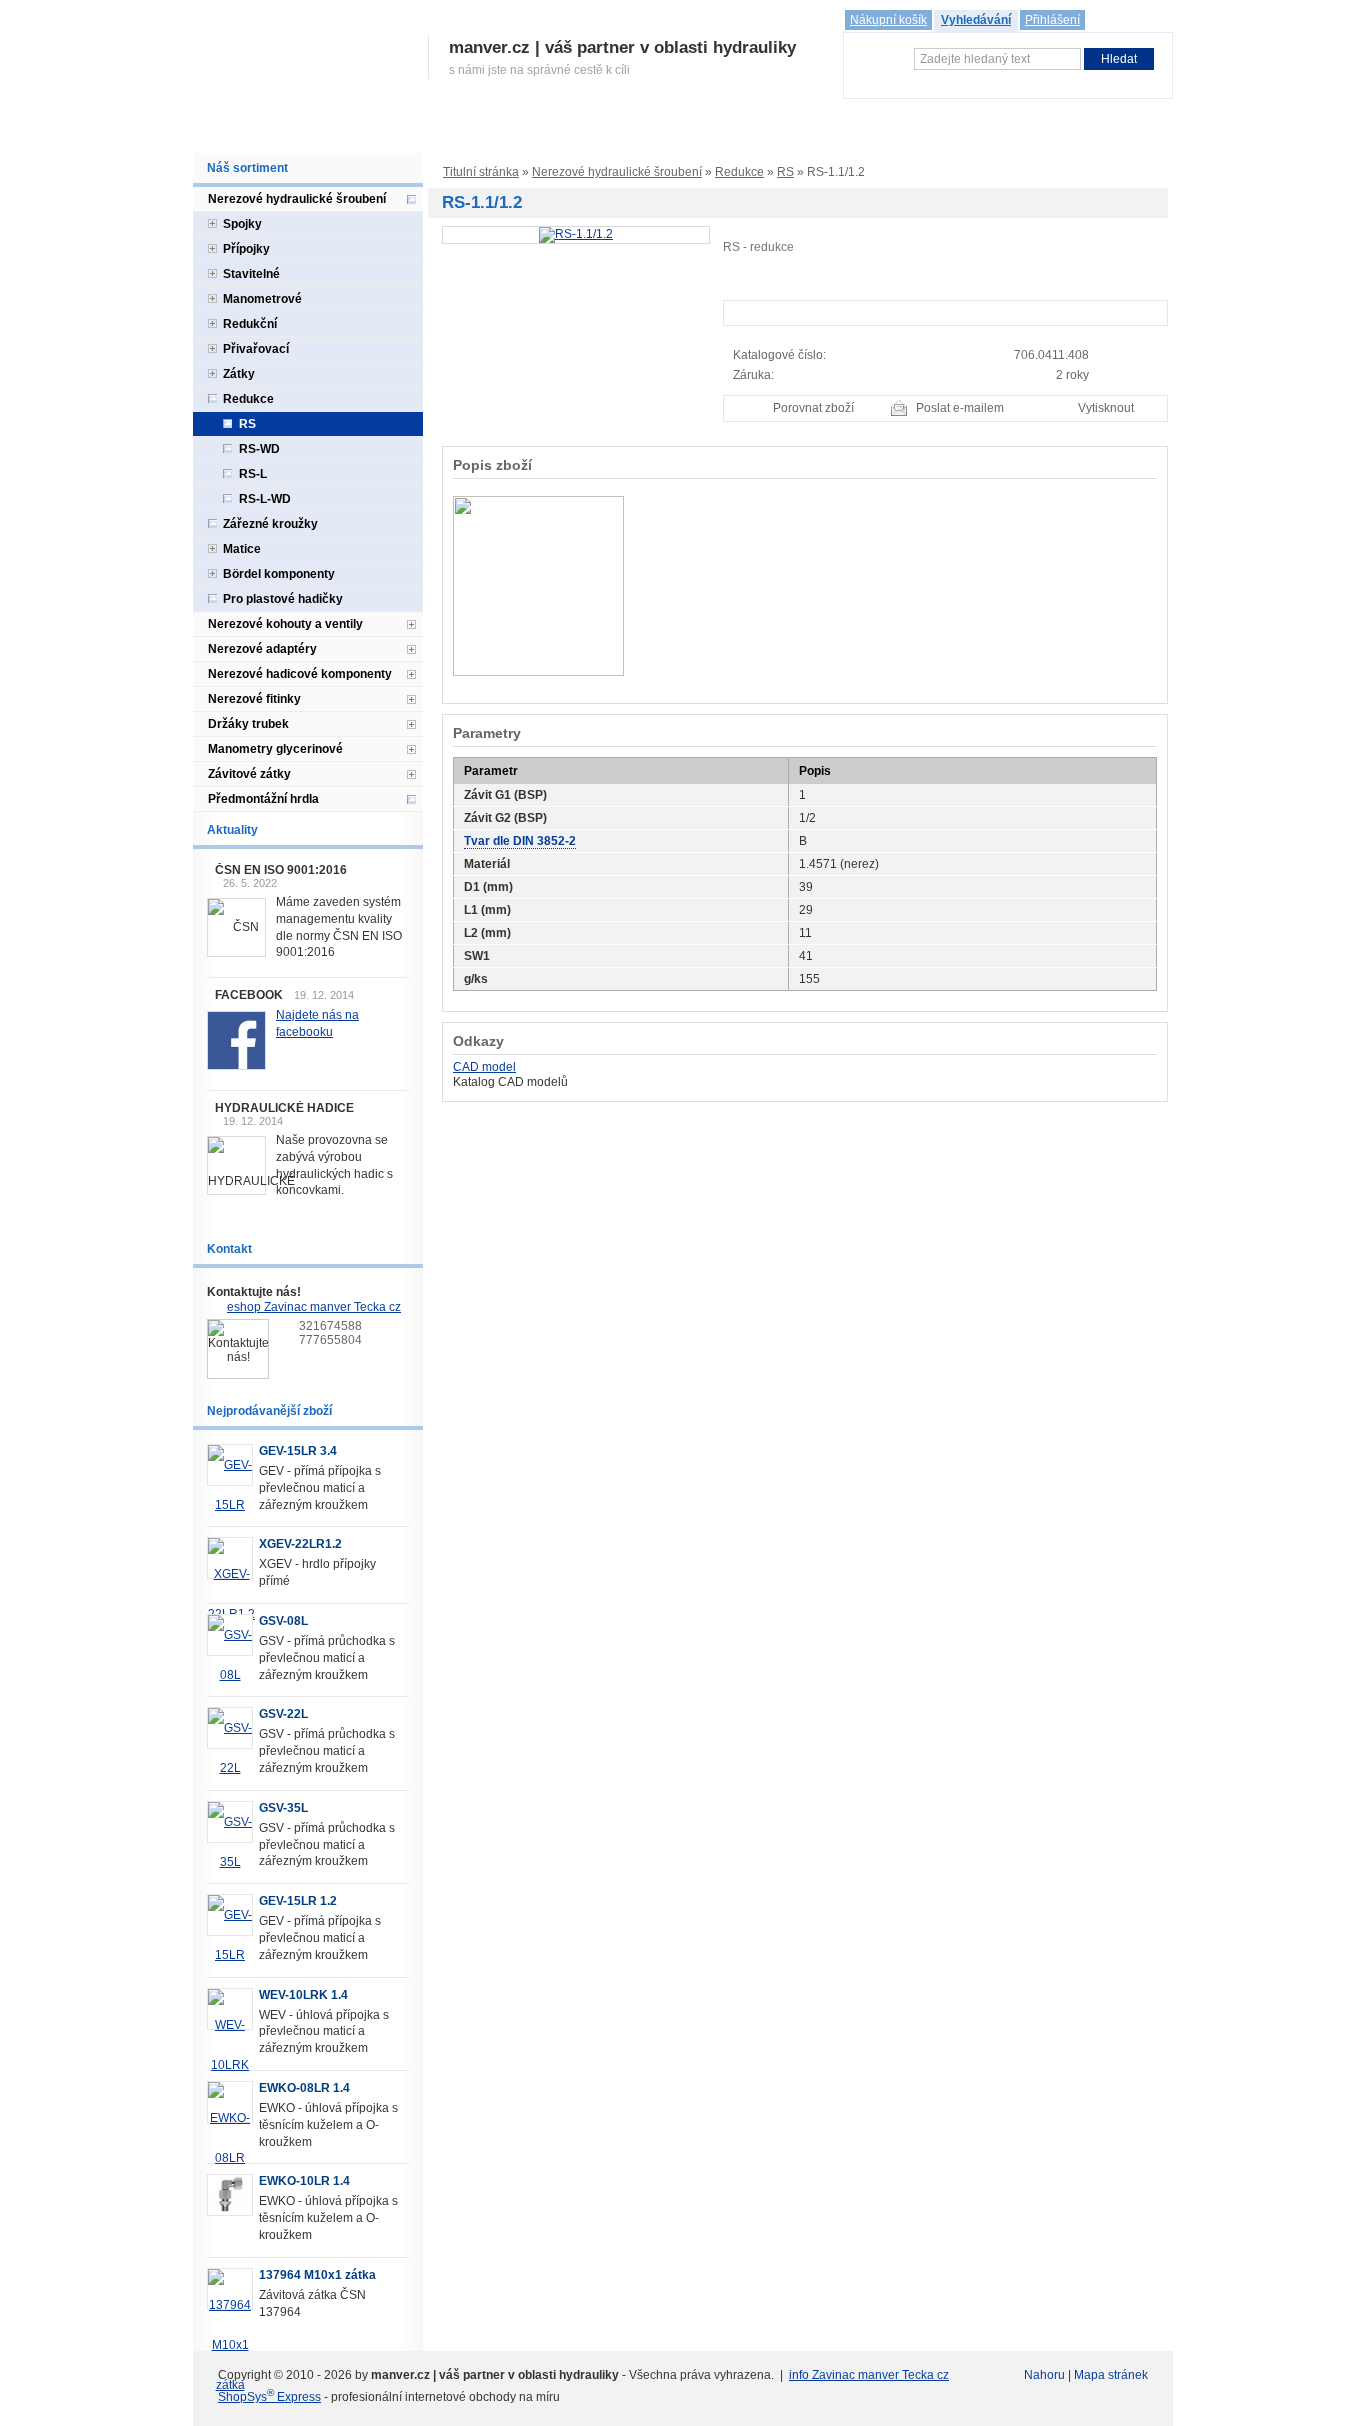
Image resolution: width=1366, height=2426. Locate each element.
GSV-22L (283, 1714)
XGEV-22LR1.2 (300, 1544)
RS (785, 172)
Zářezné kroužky (270, 524)
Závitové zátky (249, 774)
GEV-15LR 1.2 (298, 1901)
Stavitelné (251, 274)
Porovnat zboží (813, 408)
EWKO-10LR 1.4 (304, 2181)
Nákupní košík (888, 20)
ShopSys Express (269, 2397)
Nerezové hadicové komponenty (300, 674)
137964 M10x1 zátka (317, 2275)
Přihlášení (1052, 20)
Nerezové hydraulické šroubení (617, 172)
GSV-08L (283, 1621)
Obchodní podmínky (697, 132)
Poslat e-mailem (960, 408)
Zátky (239, 374)
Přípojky (246, 249)
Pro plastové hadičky (283, 599)
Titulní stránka (481, 172)
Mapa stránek (1111, 2375)
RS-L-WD (265, 499)
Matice (242, 549)
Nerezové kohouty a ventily (285, 624)
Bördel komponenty (279, 574)
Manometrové (262, 299)
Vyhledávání (976, 20)
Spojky (242, 224)
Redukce (739, 172)
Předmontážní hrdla (263, 799)
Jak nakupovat (508, 132)
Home (220, 132)
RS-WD (259, 449)
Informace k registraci (383, 132)
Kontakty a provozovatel (903, 132)
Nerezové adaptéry (262, 649)
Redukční (250, 324)
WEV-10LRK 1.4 (303, 1995)
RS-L (253, 474)
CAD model (484, 1067)
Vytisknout (1106, 408)
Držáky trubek (248, 724)
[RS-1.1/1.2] (576, 234)
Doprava (595, 132)
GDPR (794, 132)
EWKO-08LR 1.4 (304, 2088)
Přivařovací (256, 349)
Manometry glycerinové (275, 749)
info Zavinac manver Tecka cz (869, 2375)
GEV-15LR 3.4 (298, 1451)
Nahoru (1044, 2375)
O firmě (278, 132)
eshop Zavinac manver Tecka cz (314, 1307)
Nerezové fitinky (254, 699)
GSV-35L (283, 1808)
